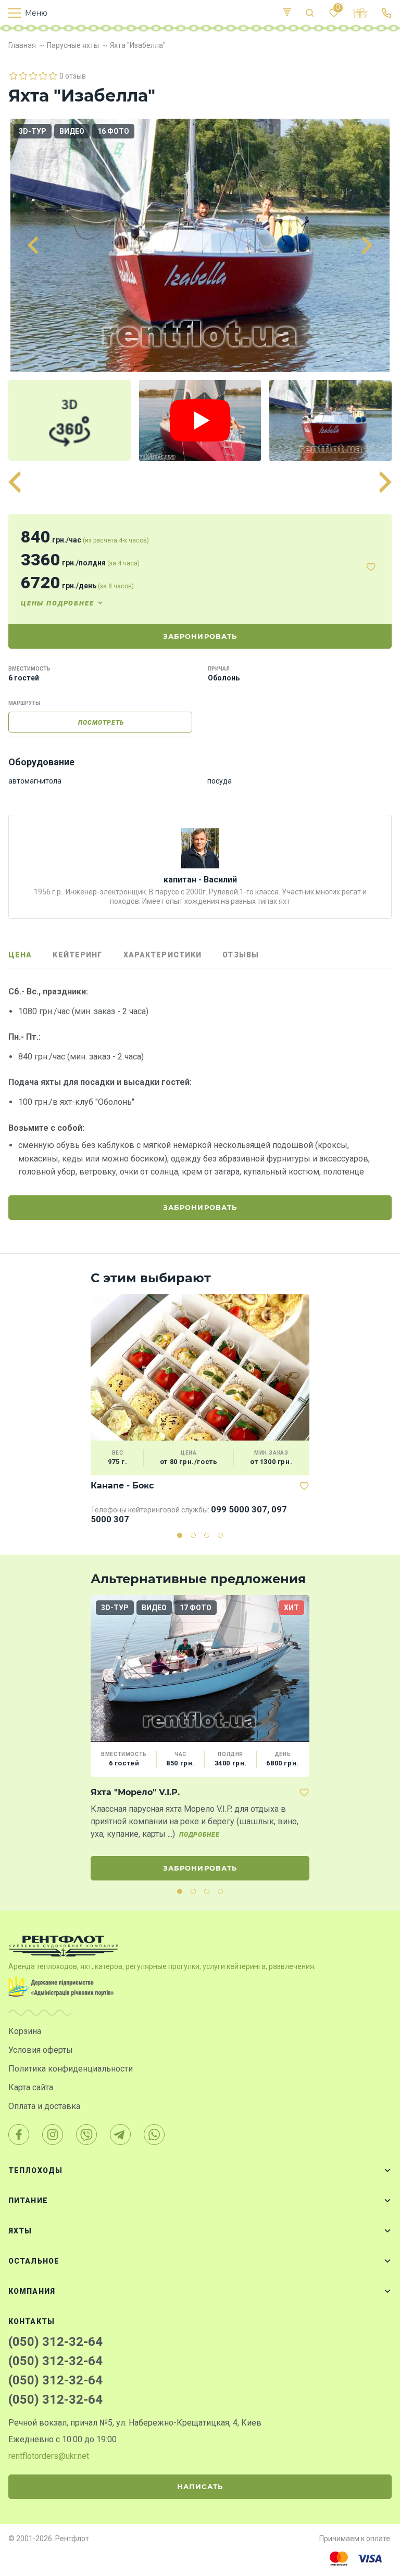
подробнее (199, 1835)
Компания (32, 2291)
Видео (72, 131)
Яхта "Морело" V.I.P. (135, 1792)
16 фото (113, 131)
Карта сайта (31, 2087)
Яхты (20, 2231)
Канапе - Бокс (122, 1486)
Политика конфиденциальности (71, 2069)
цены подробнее (57, 603)
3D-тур (33, 131)
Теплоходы (35, 2170)
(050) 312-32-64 (55, 2342)
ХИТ (291, 1608)
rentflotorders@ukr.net (49, 2456)
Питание (28, 2201)
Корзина (25, 2031)
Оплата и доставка (44, 2106)
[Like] (371, 567)
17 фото (196, 1608)
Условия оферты (41, 2050)
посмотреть (101, 723)
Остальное (34, 2261)
